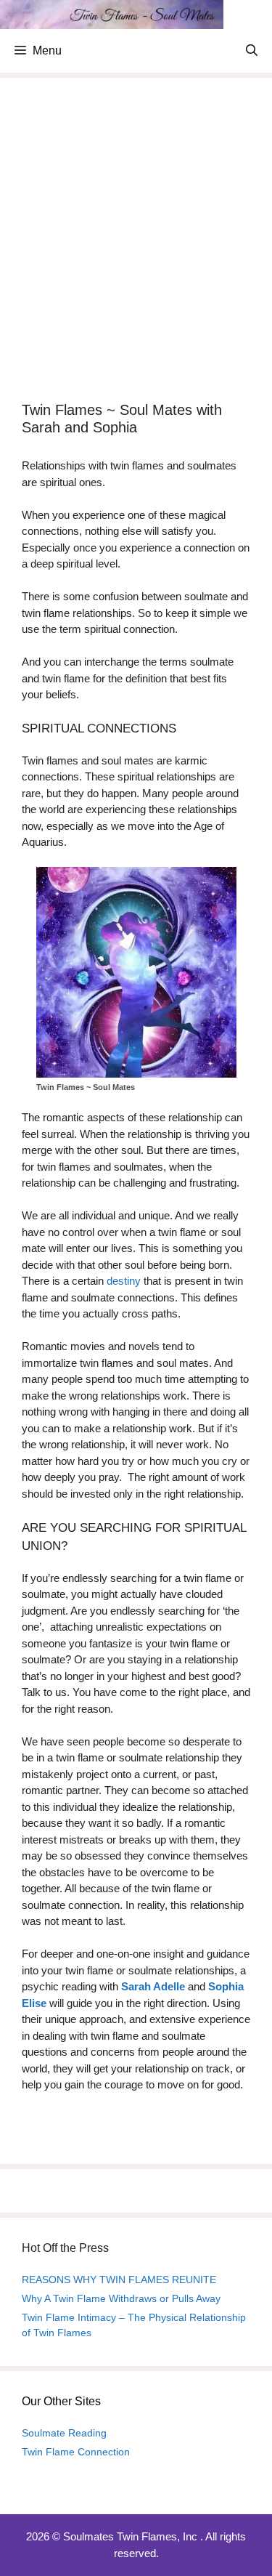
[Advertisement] (136, 243)
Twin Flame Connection (76, 2452)
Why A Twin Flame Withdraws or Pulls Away (121, 2298)
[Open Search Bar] (252, 51)
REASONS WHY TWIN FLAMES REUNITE (119, 2280)
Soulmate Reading (64, 2433)
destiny (124, 1281)
